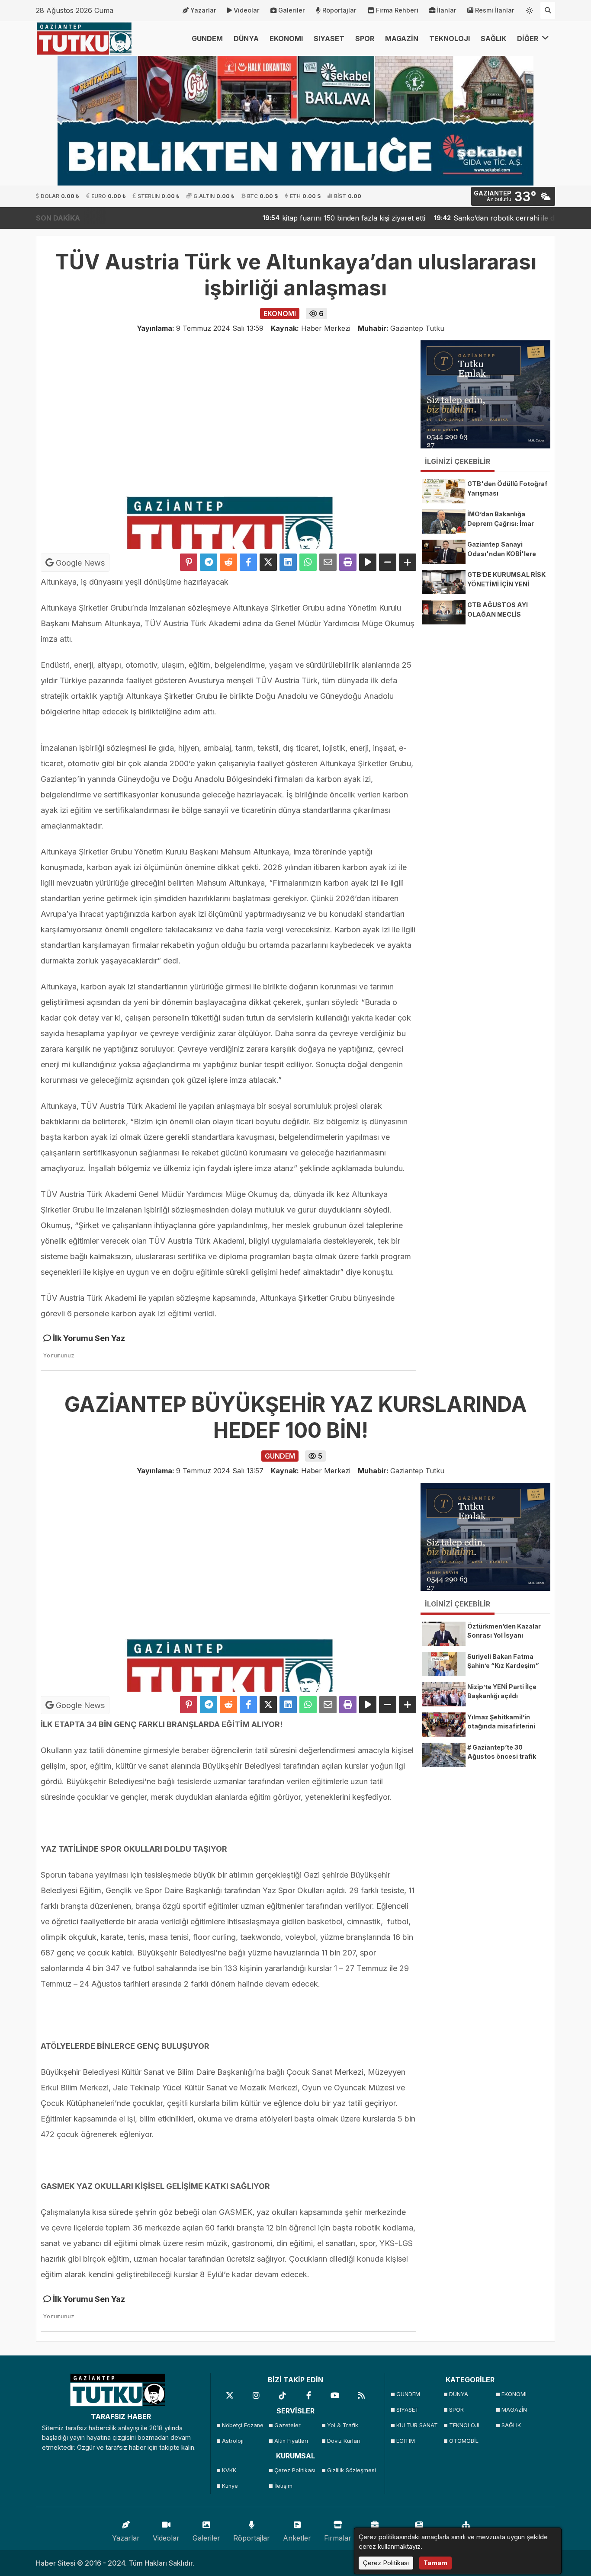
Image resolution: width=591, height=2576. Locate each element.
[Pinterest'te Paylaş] (189, 562)
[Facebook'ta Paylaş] (248, 562)
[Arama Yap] (548, 10)
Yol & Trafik (343, 2425)
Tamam (435, 2563)
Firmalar (338, 2538)
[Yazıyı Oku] (368, 562)
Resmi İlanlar (495, 10)
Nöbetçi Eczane (243, 2425)
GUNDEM (207, 38)
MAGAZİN (402, 38)
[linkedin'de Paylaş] (288, 562)
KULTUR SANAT (417, 2425)
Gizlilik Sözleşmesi (351, 2470)
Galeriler (292, 10)
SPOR (365, 38)
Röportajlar (339, 10)
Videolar (247, 10)
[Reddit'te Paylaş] (228, 562)
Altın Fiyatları (291, 2441)
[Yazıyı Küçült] (388, 562)
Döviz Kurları (344, 2441)
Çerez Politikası (295, 2470)
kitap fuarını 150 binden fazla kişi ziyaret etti (301, 218)
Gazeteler (287, 2425)
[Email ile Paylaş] (328, 562)
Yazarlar (203, 10)
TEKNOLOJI (450, 38)
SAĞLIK (493, 38)
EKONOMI (286, 38)
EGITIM (406, 2441)
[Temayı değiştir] (530, 9)
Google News (79, 563)
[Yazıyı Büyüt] (408, 562)
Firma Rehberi (397, 10)
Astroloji (233, 2441)
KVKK (229, 2470)
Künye (230, 2486)
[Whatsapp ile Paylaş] (308, 562)
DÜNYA (246, 38)
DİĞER (528, 38)
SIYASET (329, 38)
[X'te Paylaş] (268, 562)
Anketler (297, 2538)
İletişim (283, 2486)
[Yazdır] (348, 562)
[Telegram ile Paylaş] (209, 562)
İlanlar (447, 10)
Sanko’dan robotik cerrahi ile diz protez (466, 218)
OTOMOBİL (464, 2441)
